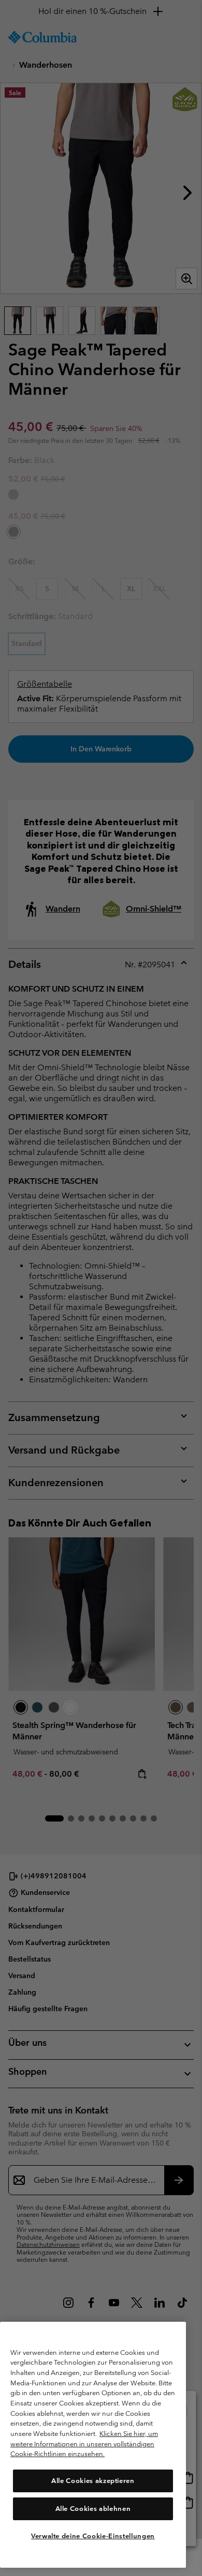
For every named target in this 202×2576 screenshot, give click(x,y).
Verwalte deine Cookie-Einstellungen (93, 2536)
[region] (93, 2445)
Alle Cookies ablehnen (93, 2509)
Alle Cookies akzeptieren (93, 2481)
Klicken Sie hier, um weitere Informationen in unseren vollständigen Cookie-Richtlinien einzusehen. (84, 2444)
